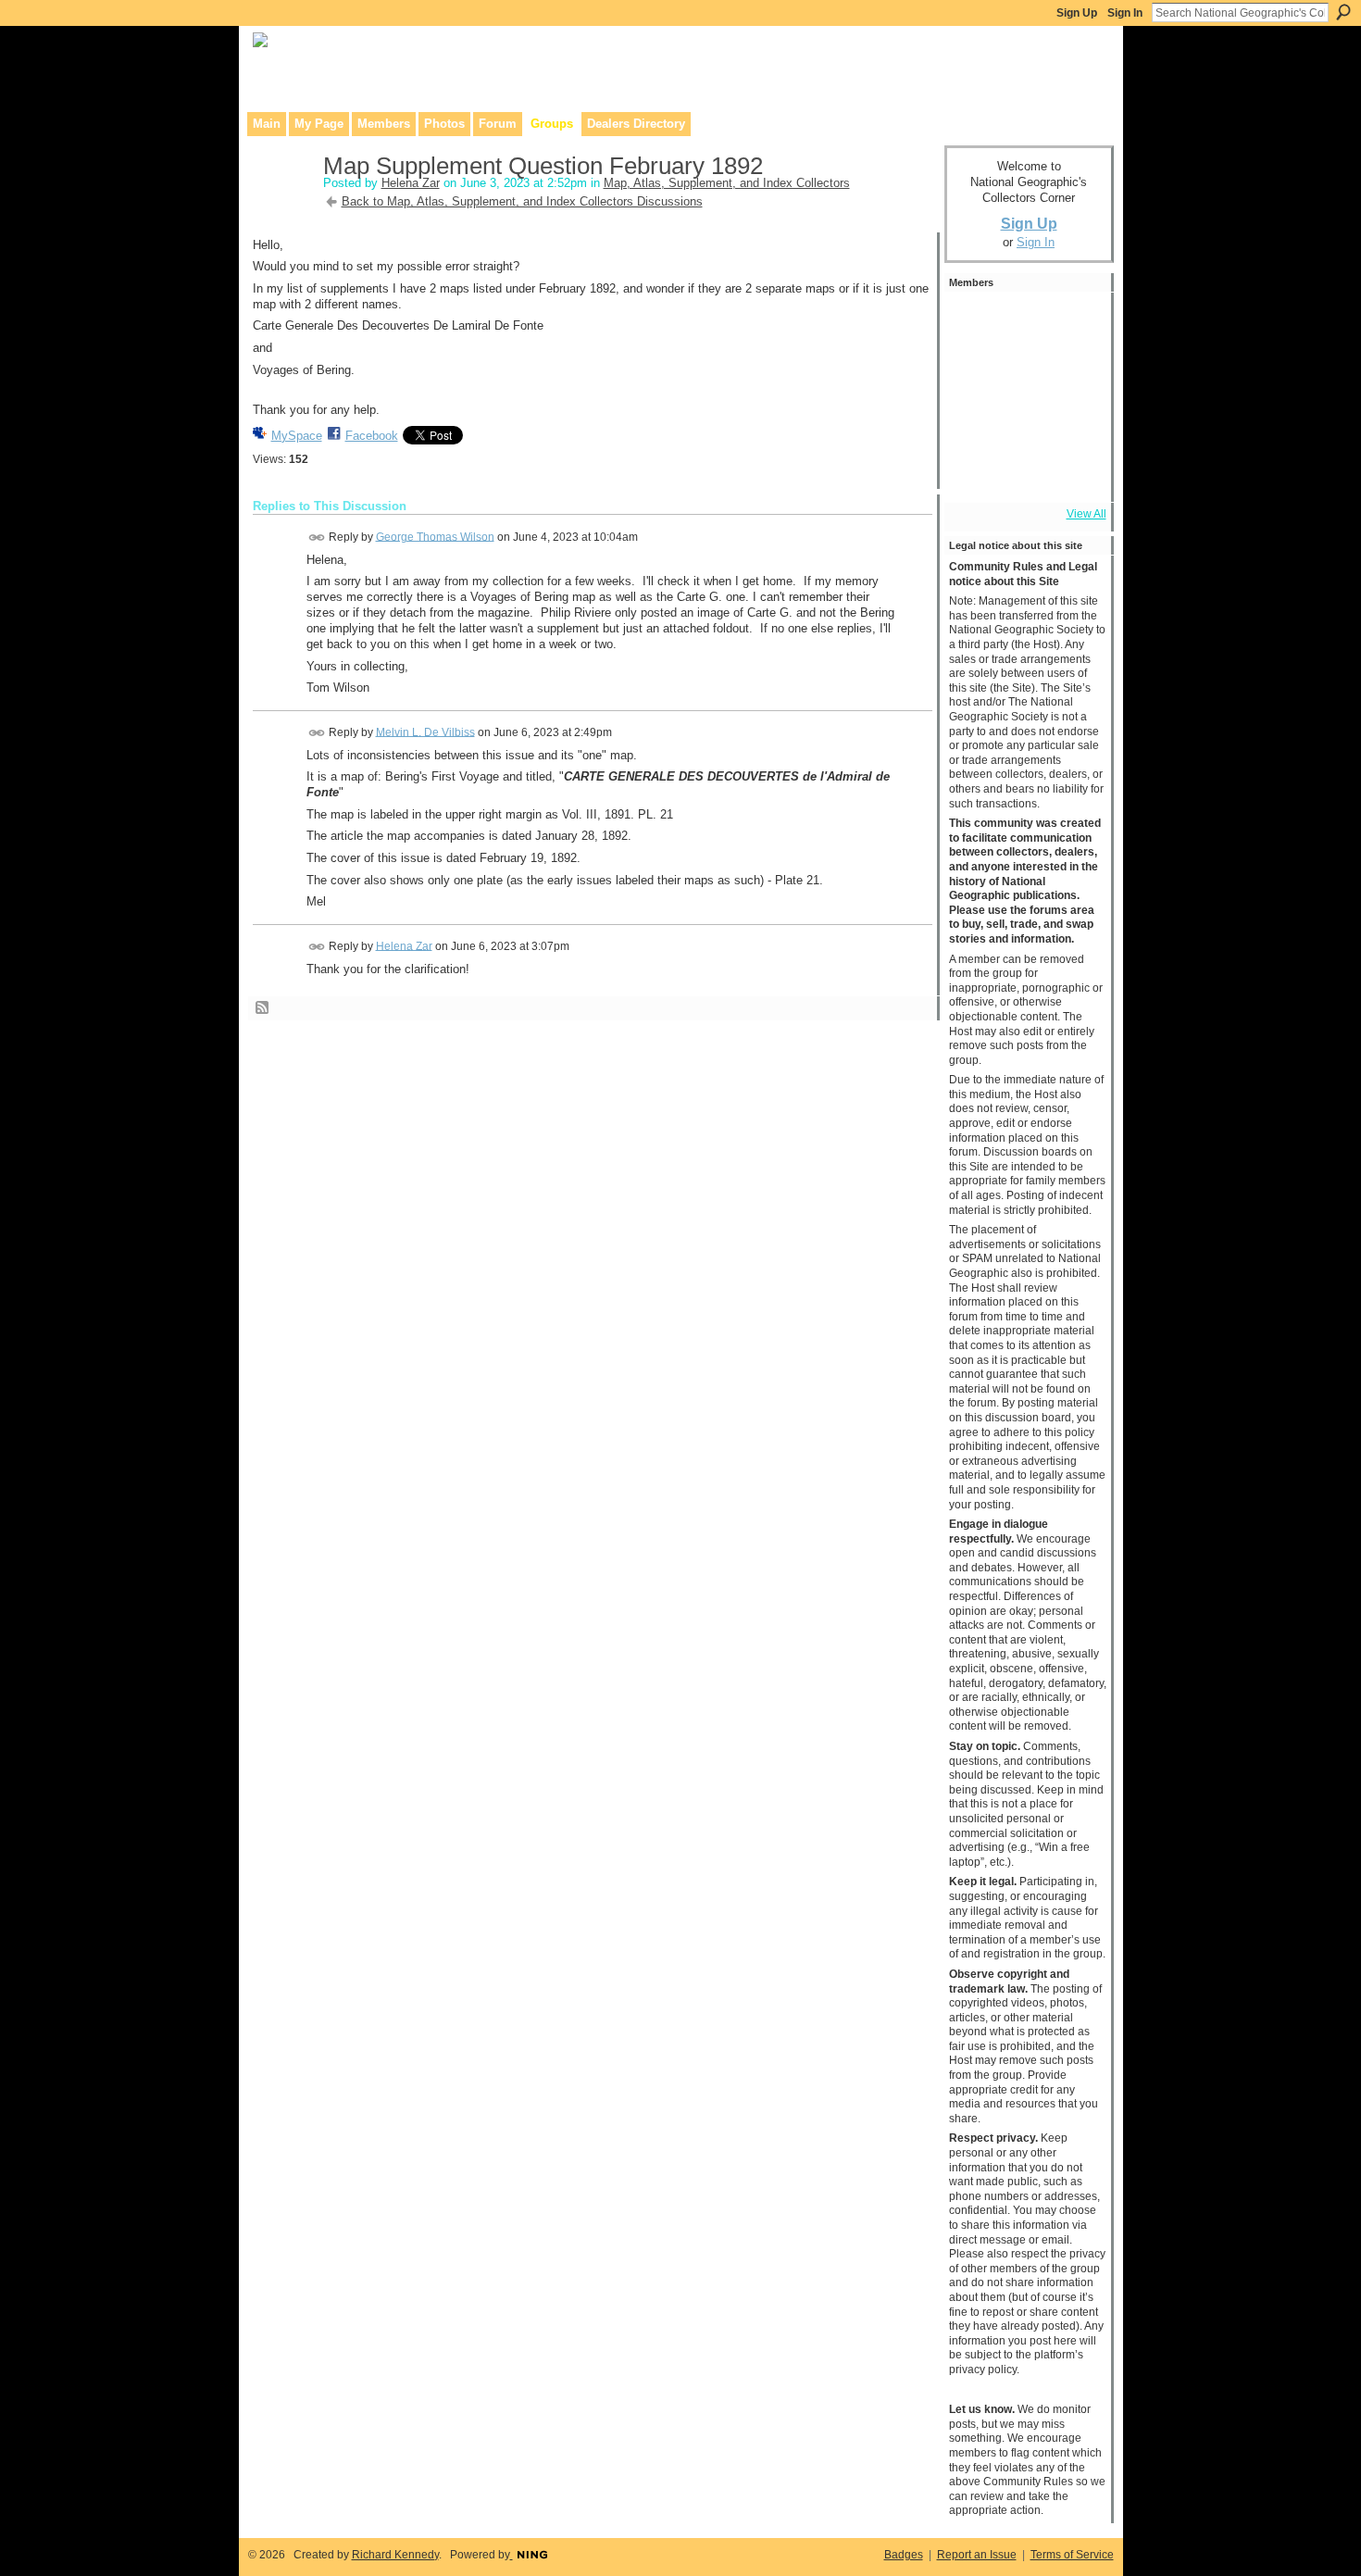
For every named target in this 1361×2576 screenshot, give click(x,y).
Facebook (372, 436)
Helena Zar (411, 183)
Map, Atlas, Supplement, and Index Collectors (727, 183)
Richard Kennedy (395, 2555)
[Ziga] (1024, 322)
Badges (904, 2555)
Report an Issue (977, 2555)
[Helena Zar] (282, 205)
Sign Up (1077, 13)
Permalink (317, 538)
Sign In (1125, 13)
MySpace (297, 436)
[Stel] (974, 372)
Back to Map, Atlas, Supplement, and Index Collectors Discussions (522, 201)
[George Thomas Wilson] (974, 322)
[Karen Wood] (974, 472)
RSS (263, 1008)
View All (1086, 514)
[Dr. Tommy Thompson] (1074, 472)
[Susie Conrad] (1074, 422)
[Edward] (1024, 472)
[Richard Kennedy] (1074, 372)
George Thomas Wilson (435, 536)
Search (1343, 12)
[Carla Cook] (974, 422)
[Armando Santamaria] (1024, 422)
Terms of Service (1072, 2555)
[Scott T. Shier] (1074, 322)
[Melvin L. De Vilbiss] (1024, 372)
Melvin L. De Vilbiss (425, 732)
